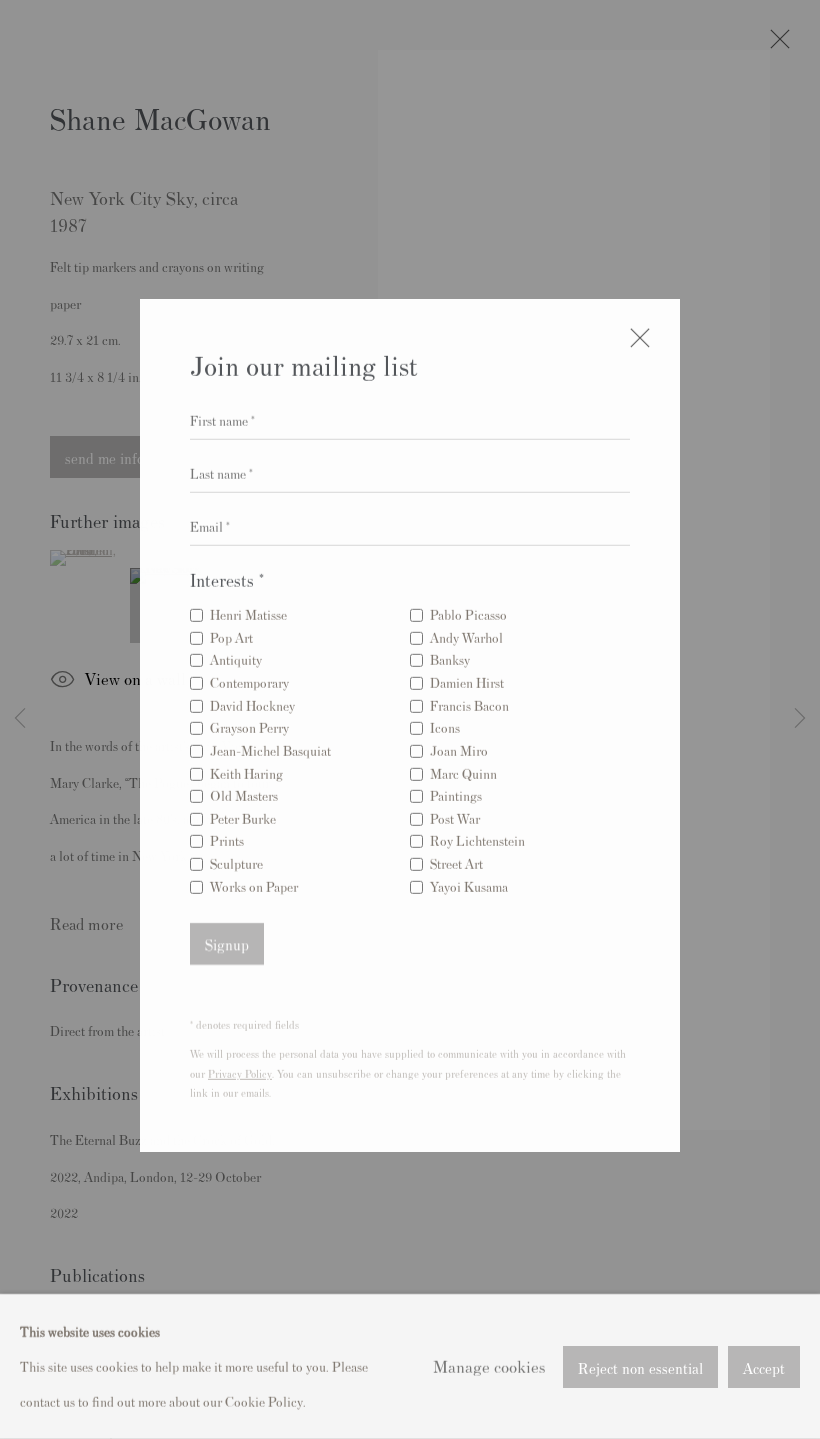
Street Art (456, 860)
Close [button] (635, 343)
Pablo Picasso (468, 611)
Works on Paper (254, 883)
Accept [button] (764, 1366)
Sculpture (236, 860)
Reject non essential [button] (640, 1366)
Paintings (456, 792)
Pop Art (231, 634)
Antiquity (236, 656)
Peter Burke (243, 815)
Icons (445, 724)
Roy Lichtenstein (477, 837)
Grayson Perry (249, 724)
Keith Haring (246, 769)
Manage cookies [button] (489, 1366)
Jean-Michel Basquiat (270, 747)
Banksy (450, 656)
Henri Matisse (248, 611)
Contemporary (249, 679)
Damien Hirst (467, 679)
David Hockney (252, 702)
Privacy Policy (240, 1070)
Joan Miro (459, 747)
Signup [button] (227, 941)
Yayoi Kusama (469, 883)
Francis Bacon (469, 702)
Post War (455, 815)
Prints (227, 837)
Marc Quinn (463, 769)
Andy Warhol (466, 634)
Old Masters (244, 792)
